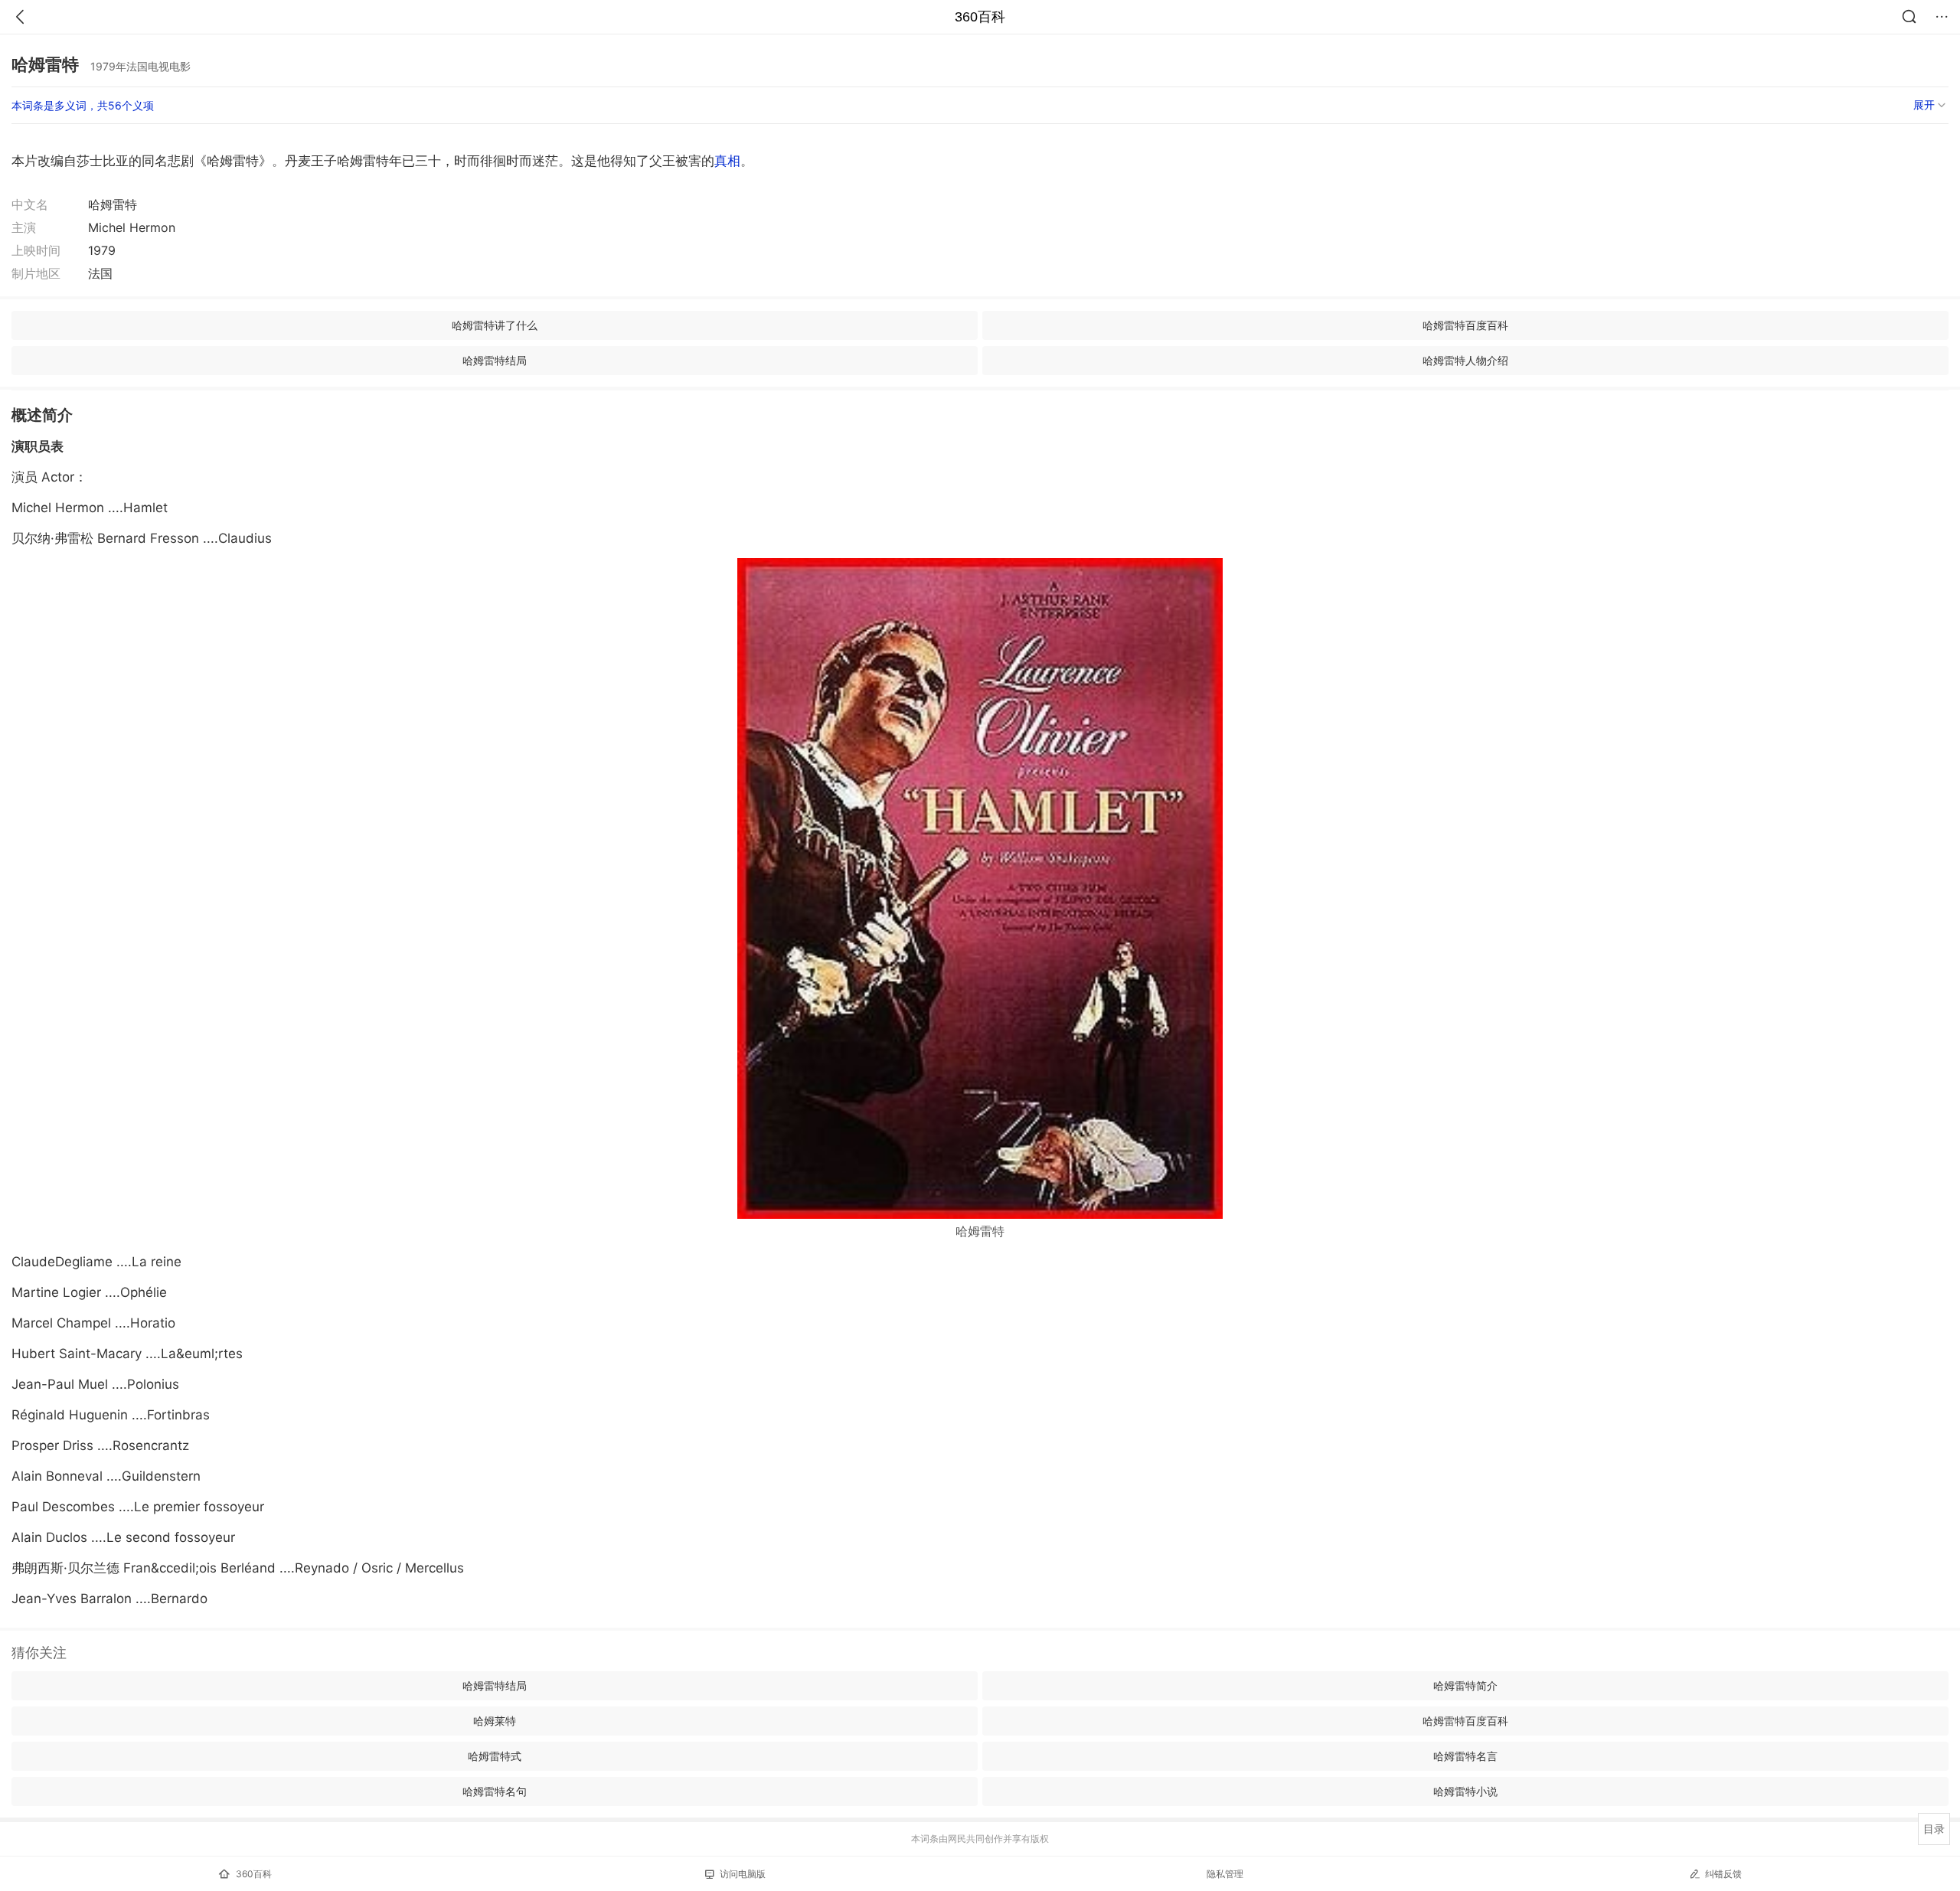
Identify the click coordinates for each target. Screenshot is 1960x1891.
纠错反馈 (1723, 1874)
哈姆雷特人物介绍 (1465, 360)
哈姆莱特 (495, 1721)
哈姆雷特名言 (1465, 1756)
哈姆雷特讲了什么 (495, 325)
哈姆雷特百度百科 (1465, 325)
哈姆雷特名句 (495, 1791)
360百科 (980, 17)
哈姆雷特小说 (1465, 1791)
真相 (727, 161)
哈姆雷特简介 (1465, 1685)
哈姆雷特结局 (495, 360)
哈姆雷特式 (495, 1756)
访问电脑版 (743, 1874)
